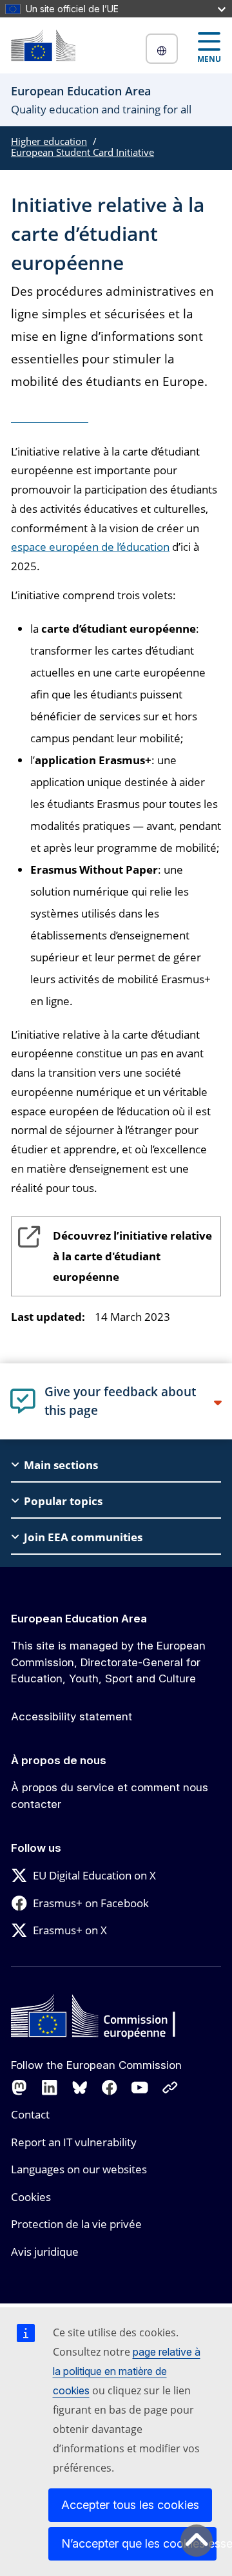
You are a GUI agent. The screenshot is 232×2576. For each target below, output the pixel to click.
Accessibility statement (72, 1716)
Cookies (31, 2197)
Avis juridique (45, 2252)
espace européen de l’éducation (90, 547)
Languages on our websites (79, 2169)
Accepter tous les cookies (130, 2505)
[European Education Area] (43, 45)
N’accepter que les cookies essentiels (139, 2543)
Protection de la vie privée (76, 2224)
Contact (30, 2114)
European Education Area (79, 1619)
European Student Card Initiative (82, 152)
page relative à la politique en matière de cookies (127, 2371)
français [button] (162, 49)
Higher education (49, 141)
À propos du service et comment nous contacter (110, 1796)
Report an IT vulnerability (74, 2142)
